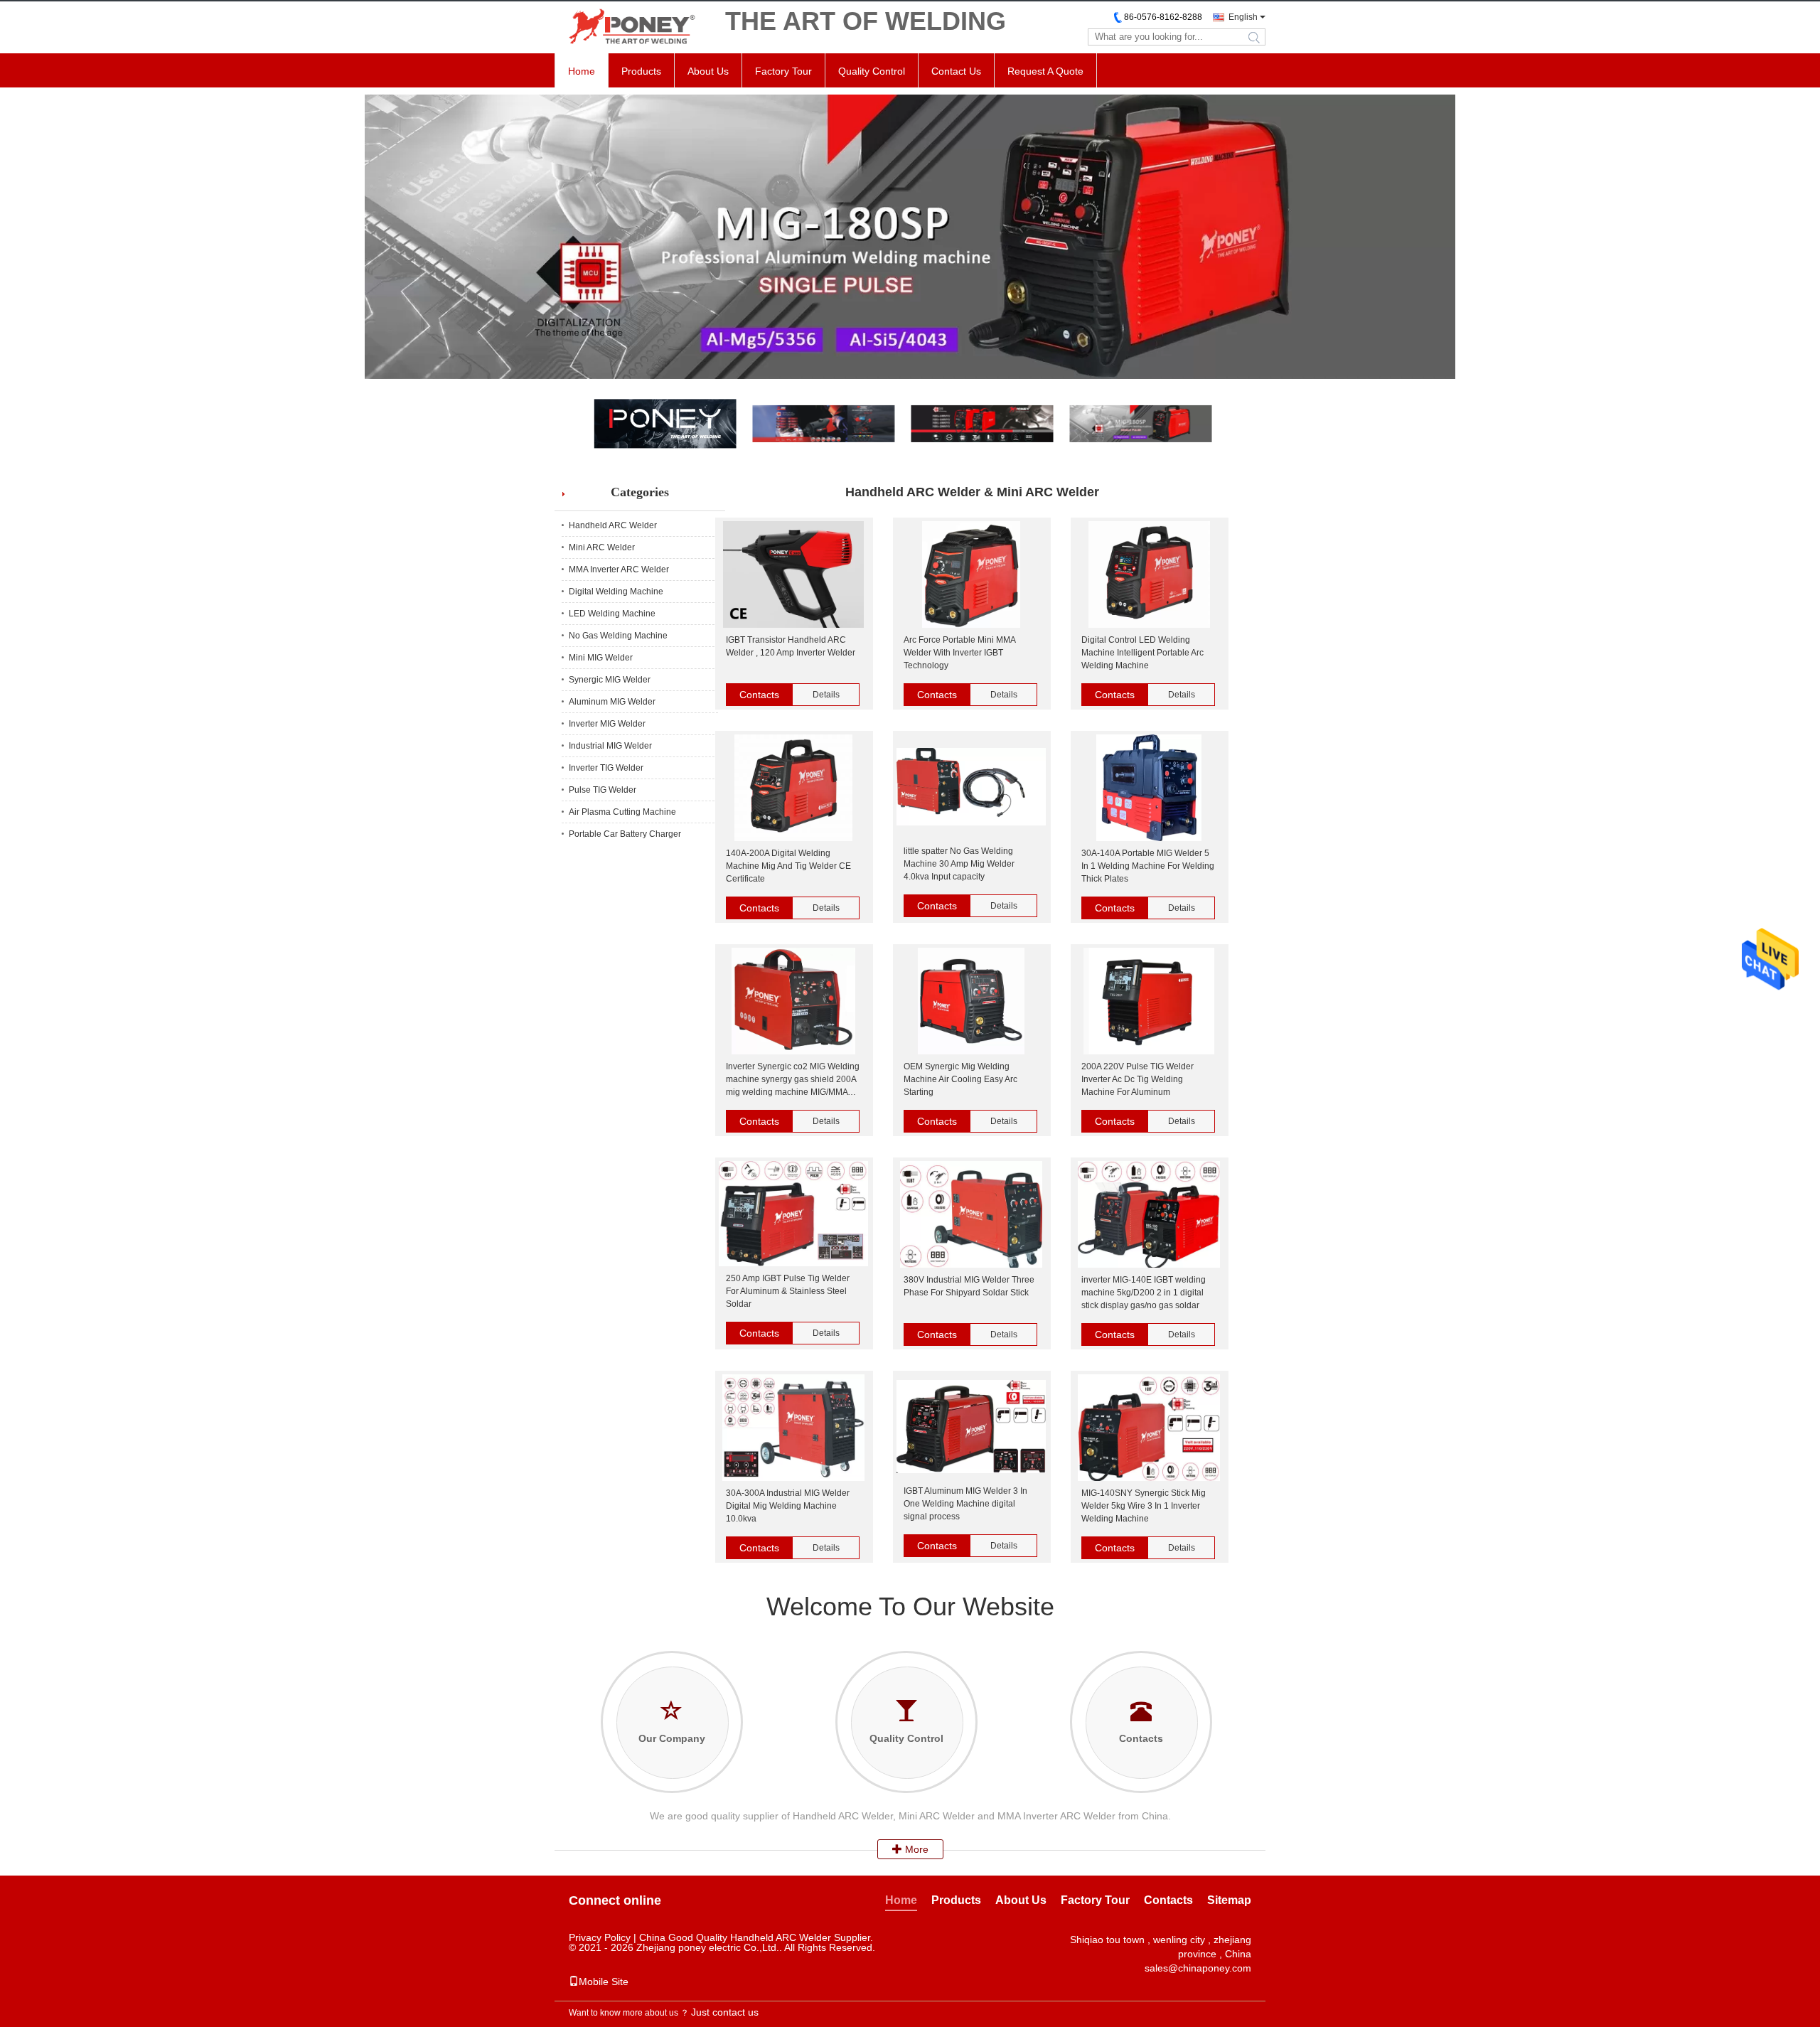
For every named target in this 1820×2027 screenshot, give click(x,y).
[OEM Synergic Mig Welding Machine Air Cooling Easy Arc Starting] (971, 1002)
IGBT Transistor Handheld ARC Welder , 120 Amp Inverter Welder (791, 646)
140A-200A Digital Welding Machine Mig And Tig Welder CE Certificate (788, 866)
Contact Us (956, 71)
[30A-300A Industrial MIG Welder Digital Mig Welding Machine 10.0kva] (793, 1429)
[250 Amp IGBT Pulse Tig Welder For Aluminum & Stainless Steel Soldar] (793, 1215)
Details (826, 695)
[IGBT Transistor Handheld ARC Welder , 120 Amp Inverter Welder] (793, 576)
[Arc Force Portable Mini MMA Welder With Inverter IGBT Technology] (971, 576)
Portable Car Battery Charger (625, 834)
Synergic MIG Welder (610, 680)
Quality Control (872, 71)
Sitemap (1229, 1900)
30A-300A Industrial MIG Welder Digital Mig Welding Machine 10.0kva (788, 1506)
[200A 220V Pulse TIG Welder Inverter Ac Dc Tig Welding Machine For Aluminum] (1149, 1002)
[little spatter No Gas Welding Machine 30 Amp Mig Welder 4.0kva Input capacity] (971, 788)
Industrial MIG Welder (610, 746)
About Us (708, 71)
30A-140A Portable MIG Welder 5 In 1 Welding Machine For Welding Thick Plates (1148, 866)
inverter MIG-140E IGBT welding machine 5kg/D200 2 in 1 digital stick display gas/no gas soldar (1144, 1293)
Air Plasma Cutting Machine (622, 812)
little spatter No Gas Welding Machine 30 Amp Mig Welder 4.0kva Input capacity (959, 864)
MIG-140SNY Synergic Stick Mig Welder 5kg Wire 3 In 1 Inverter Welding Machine (1144, 1506)
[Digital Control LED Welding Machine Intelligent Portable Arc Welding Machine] (1149, 576)
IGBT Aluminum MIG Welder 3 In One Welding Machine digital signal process (965, 1504)
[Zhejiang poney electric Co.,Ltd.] (633, 27)
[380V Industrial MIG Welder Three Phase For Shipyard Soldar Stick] (971, 1215)
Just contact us (725, 2012)
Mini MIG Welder (601, 658)
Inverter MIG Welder (607, 724)
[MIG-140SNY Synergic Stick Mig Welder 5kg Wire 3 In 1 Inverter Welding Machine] (1149, 1429)
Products (641, 71)
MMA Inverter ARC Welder (619, 569)
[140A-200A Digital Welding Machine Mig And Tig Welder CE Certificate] (793, 789)
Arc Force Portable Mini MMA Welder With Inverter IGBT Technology (959, 653)
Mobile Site (604, 1981)
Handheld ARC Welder (613, 525)
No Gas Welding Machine (618, 636)
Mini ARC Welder (602, 547)
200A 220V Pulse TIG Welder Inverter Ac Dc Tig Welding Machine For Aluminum (1137, 1079)
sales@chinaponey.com (1198, 1968)
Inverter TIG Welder (606, 768)
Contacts (759, 695)
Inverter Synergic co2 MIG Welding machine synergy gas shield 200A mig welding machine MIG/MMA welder (793, 1080)
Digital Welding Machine (616, 592)
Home (582, 71)
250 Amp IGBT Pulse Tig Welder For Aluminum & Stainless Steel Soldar (788, 1291)
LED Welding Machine (612, 614)
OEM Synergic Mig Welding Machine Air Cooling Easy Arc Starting (960, 1079)
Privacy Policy (600, 1937)
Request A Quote (1045, 71)
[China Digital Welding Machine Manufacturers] (910, 237)
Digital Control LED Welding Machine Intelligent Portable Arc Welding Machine (1142, 653)
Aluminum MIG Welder (612, 702)
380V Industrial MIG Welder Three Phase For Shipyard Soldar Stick (969, 1286)
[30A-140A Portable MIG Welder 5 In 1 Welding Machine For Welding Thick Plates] (1149, 789)
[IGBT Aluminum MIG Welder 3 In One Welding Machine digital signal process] (971, 1428)
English (1243, 17)
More (915, 1849)
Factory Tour (783, 71)
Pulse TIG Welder (603, 790)
